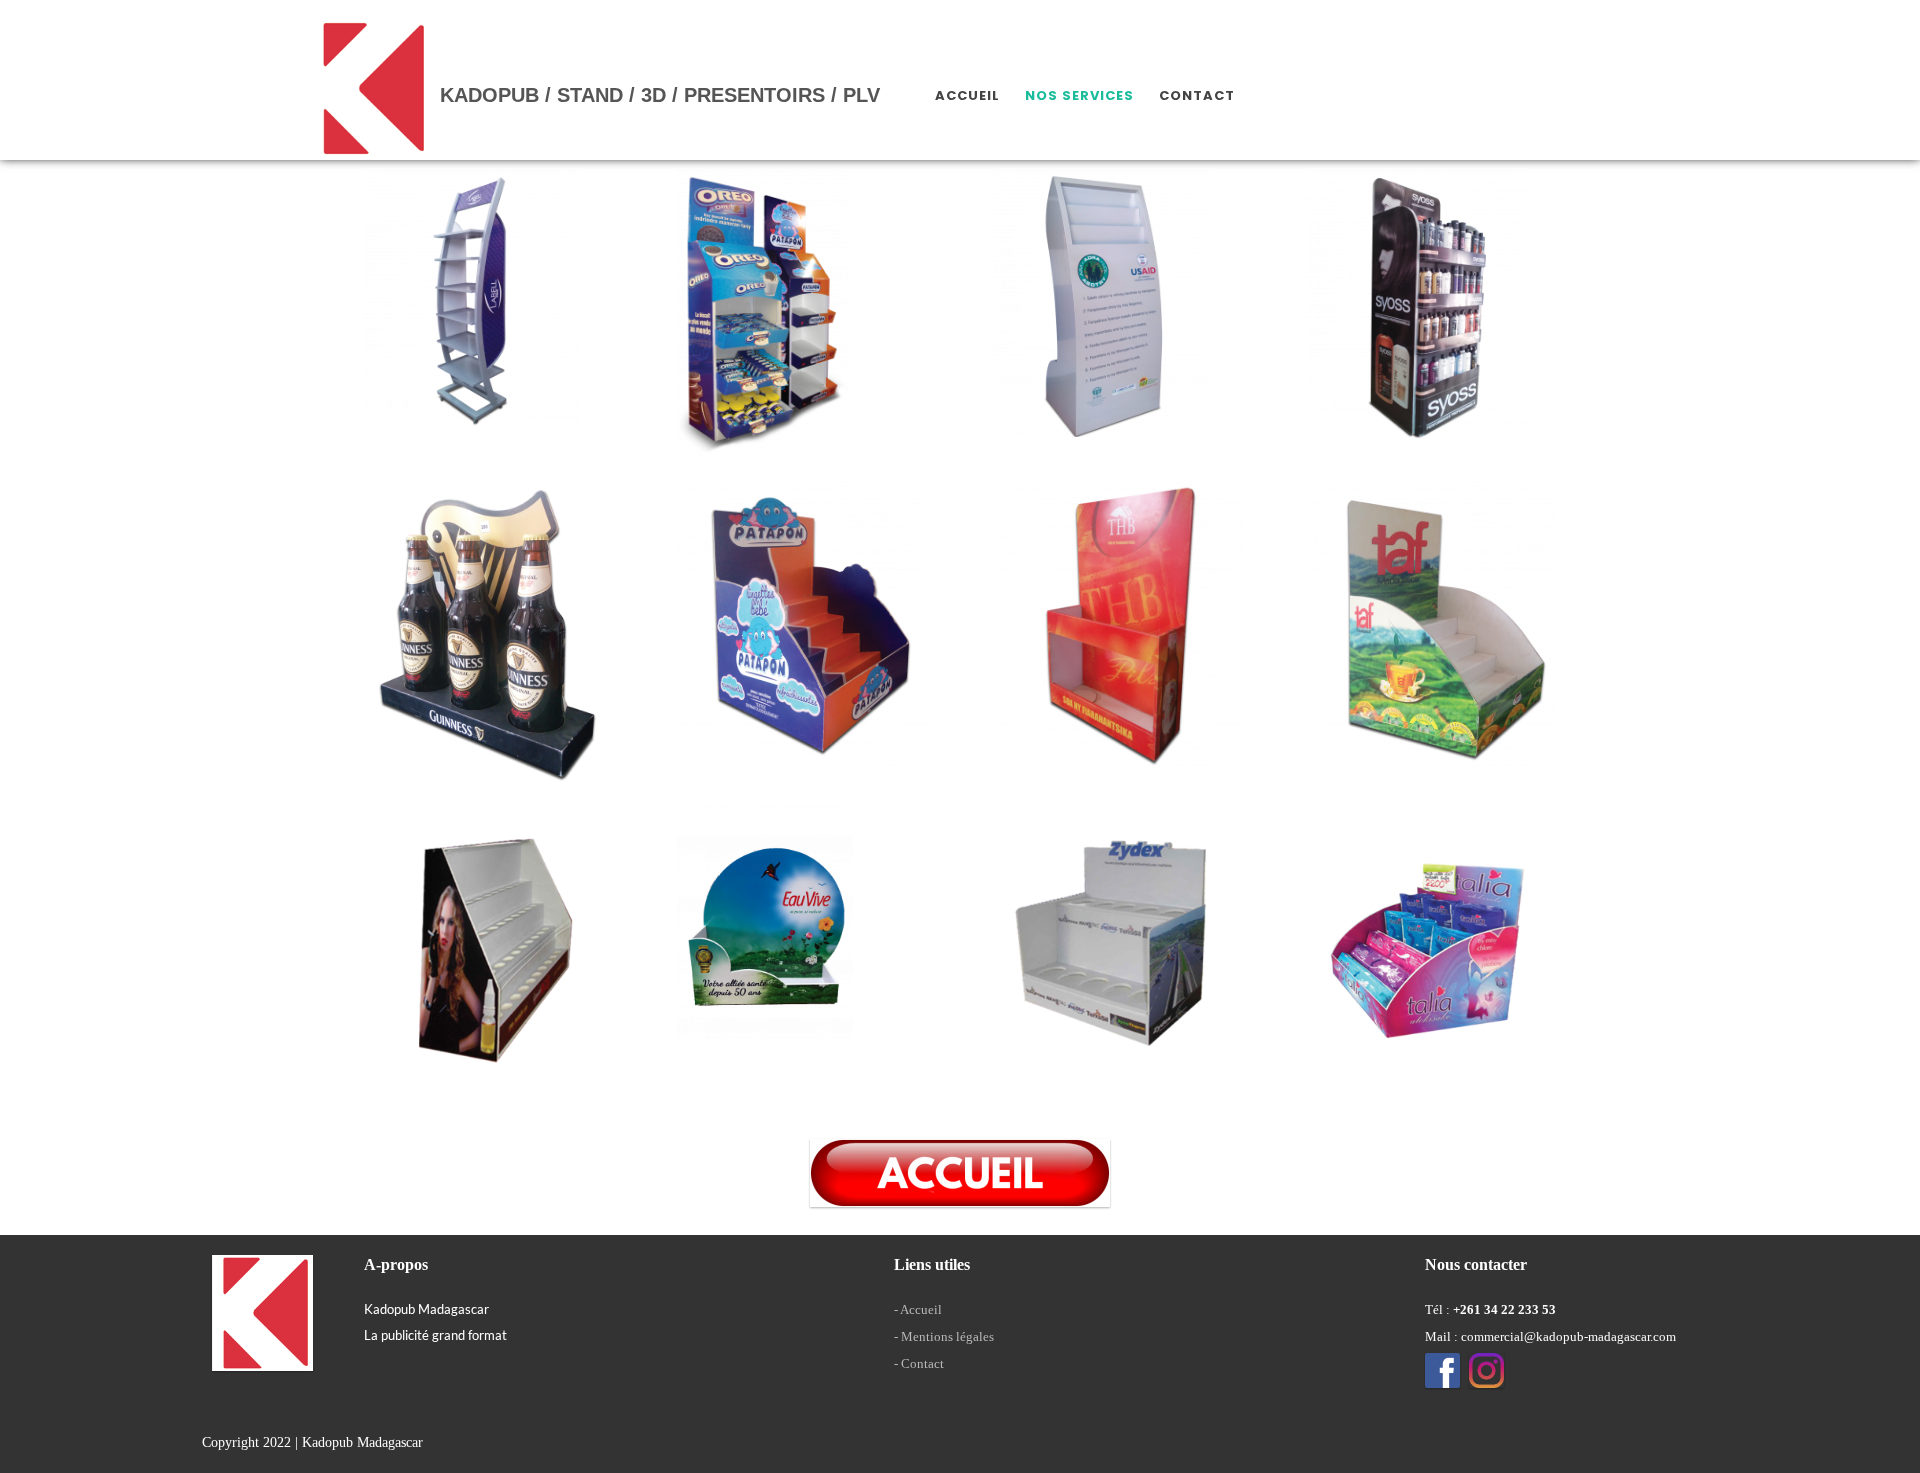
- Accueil (918, 1309)
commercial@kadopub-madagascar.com (1568, 1336)
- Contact (919, 1363)
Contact (1197, 95)
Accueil (967, 95)
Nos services (1079, 95)
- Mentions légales (944, 1336)
